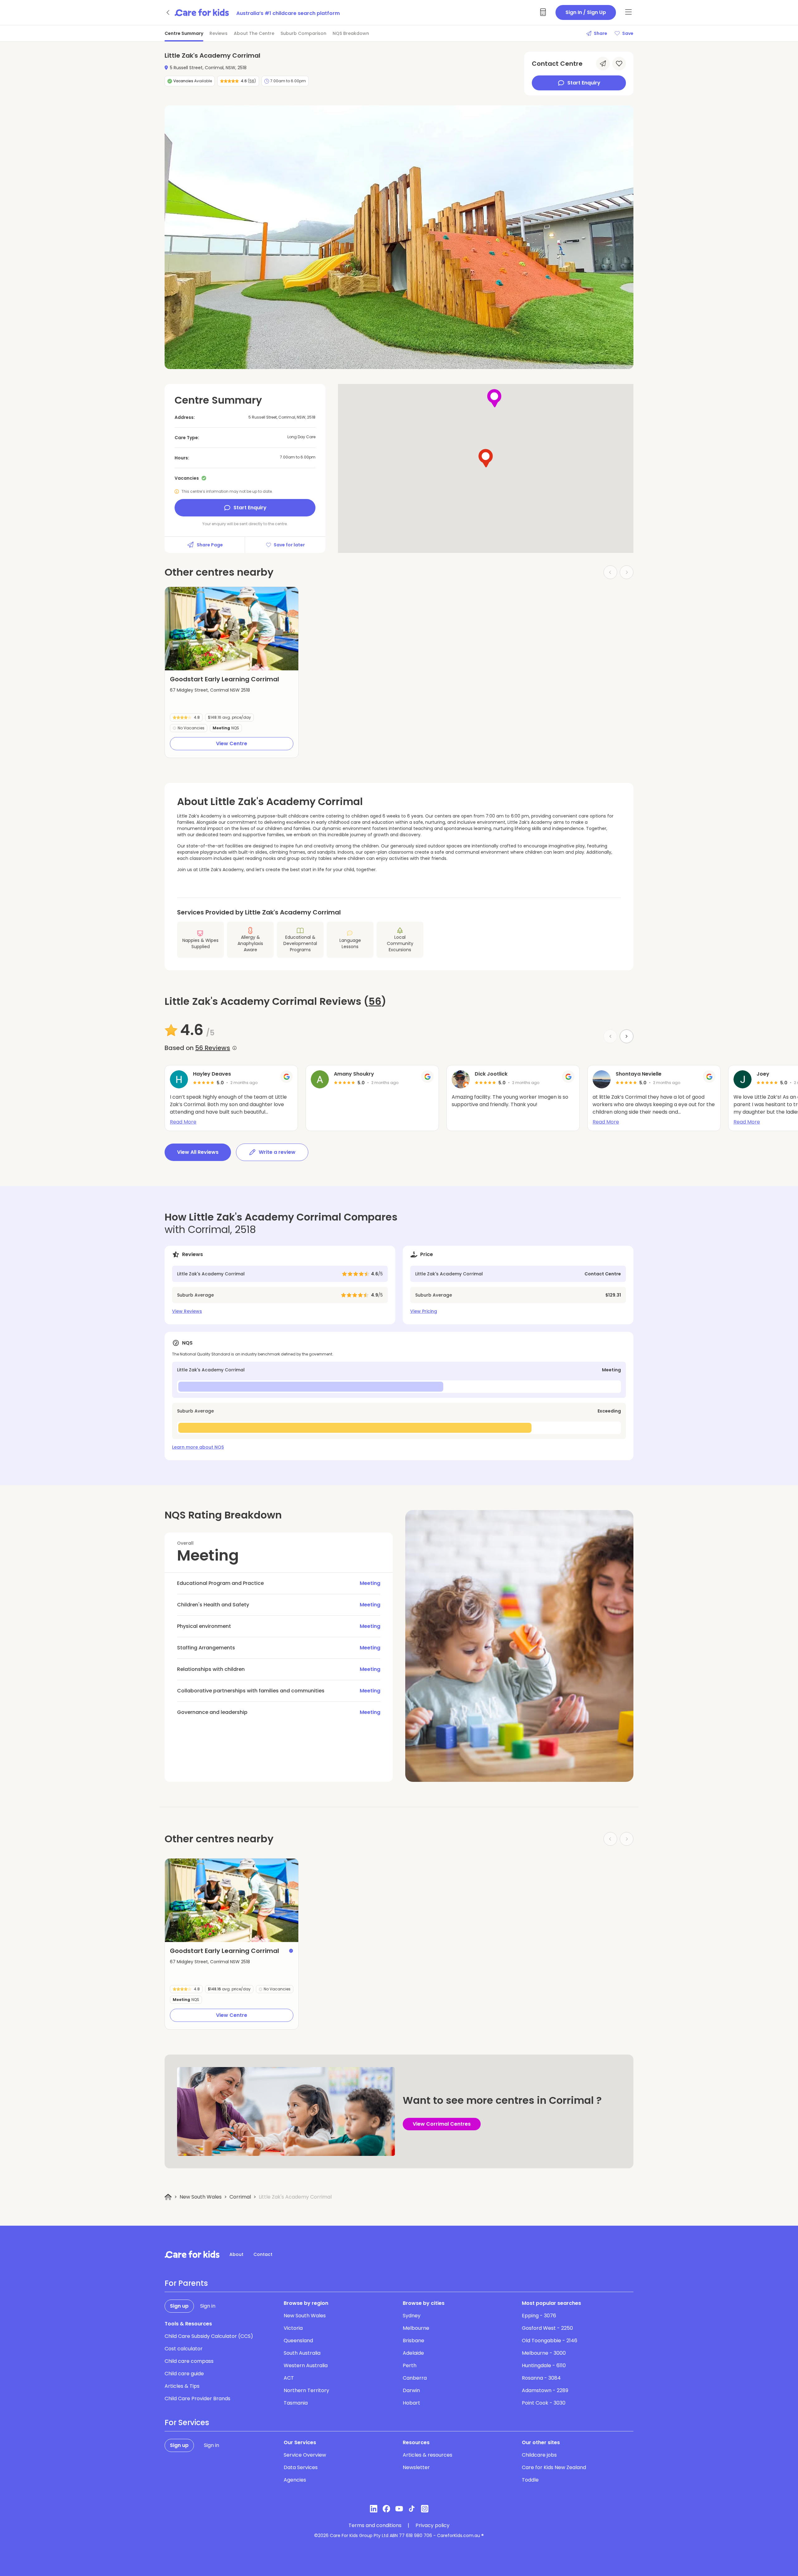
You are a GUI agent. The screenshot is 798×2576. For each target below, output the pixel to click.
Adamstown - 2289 (545, 2390)
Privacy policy (433, 2526)
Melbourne (416, 2328)
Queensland (298, 2341)
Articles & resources (428, 2455)
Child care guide (184, 2374)
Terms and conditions (375, 2526)
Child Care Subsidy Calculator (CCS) (209, 2336)
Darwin (411, 2390)
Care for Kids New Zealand (554, 2467)
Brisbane (413, 2341)
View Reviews (187, 1311)
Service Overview (305, 2455)
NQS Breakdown (351, 33)
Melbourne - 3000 (544, 2353)
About (236, 2254)
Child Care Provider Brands (197, 2399)
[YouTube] (399, 2509)
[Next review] (627, 1036)
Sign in (208, 2306)
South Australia (302, 2353)
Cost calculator (184, 2349)
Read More (183, 1122)
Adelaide (413, 2353)
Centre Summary (184, 33)
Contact (263, 2254)
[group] (232, 629)
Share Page (210, 545)
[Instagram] (425, 2509)
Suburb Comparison (303, 33)
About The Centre (254, 33)
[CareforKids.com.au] (192, 2254)
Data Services (301, 2467)
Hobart (411, 2403)
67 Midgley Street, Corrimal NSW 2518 (210, 690)
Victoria (293, 2328)
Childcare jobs (539, 2455)
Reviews (219, 33)
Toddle (530, 2480)
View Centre (232, 744)
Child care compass (189, 2361)
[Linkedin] (374, 2509)
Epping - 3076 (539, 2316)
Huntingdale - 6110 (544, 2365)
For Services (187, 2423)
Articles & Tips (182, 2386)
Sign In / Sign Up (586, 12)
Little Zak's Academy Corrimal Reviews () (275, 1001)
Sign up (179, 2306)
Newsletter (416, 2467)
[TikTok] (412, 2509)
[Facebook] (386, 2509)
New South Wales (201, 2197)
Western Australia (306, 2365)
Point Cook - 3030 (544, 2403)
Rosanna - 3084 (541, 2378)
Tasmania (296, 2403)
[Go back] (168, 12)
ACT (289, 2378)
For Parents (186, 2283)
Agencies (295, 2480)
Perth (410, 2365)
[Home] (168, 2197)
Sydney (412, 2316)
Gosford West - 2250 (547, 2328)
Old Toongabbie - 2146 (550, 2341)
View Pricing (424, 1311)
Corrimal (240, 2197)
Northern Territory (306, 2390)
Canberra (415, 2378)
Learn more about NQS (198, 1447)
